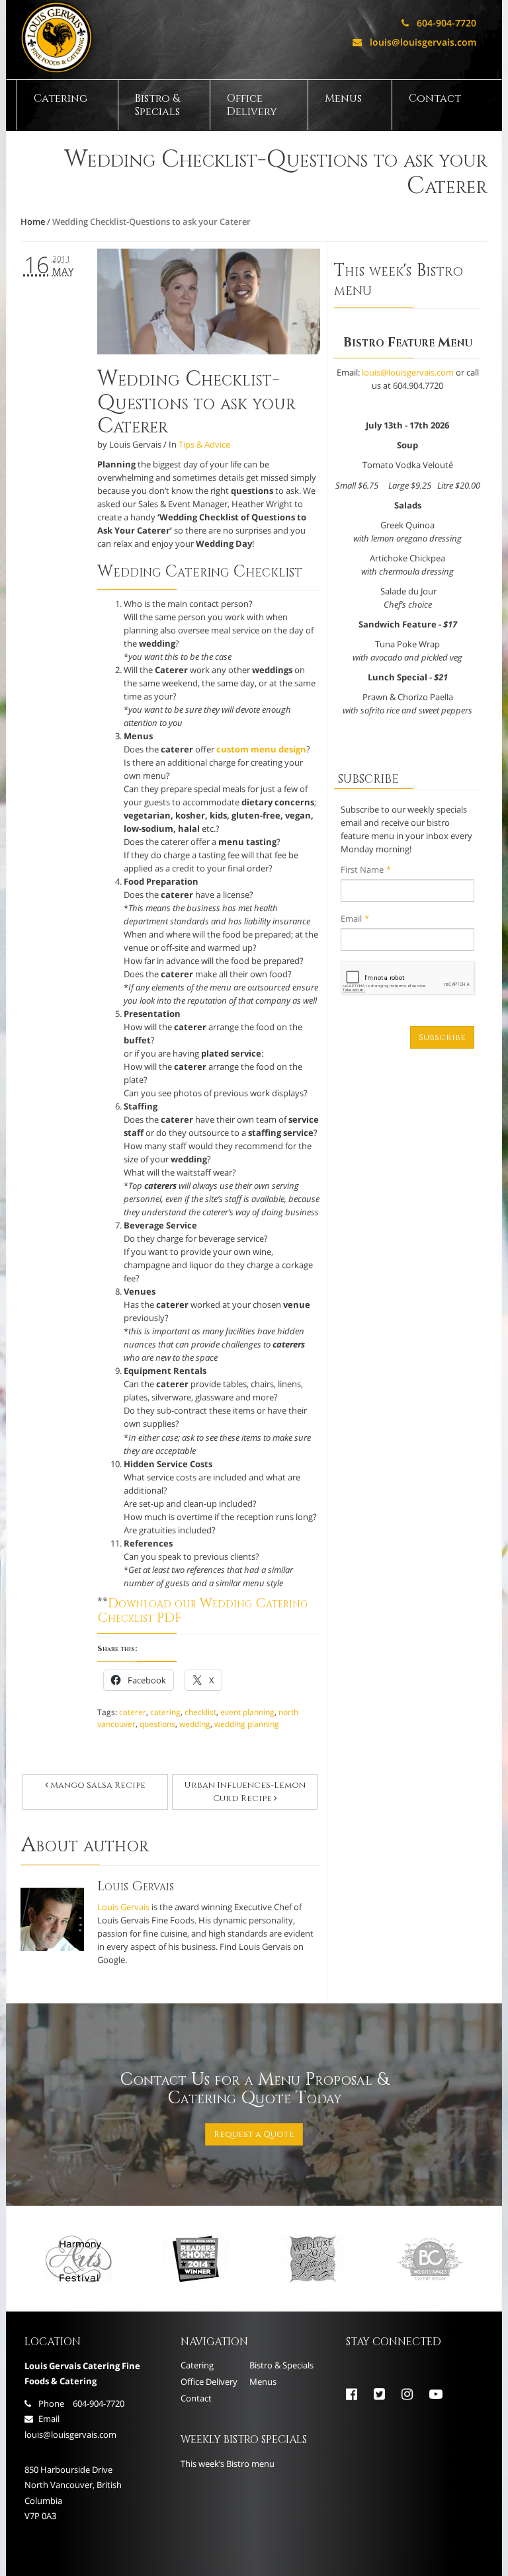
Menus (343, 99)
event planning (247, 1712)
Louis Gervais (123, 1907)
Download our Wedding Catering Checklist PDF (202, 1611)
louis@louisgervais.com (414, 42)
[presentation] (408, 978)
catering (165, 1712)
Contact (435, 99)
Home (33, 221)
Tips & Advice (204, 444)
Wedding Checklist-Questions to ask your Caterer (196, 402)
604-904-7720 (439, 23)
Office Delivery (252, 105)
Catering (61, 99)
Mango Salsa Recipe (97, 1785)
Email (355, 918)
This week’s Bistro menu (228, 2464)
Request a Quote (254, 2134)
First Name (366, 869)
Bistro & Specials (157, 105)
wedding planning (247, 1724)
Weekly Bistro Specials (244, 2440)
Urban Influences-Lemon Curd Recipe (245, 1792)
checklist (200, 1712)
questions (157, 1724)
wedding (195, 1724)
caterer (133, 1712)
